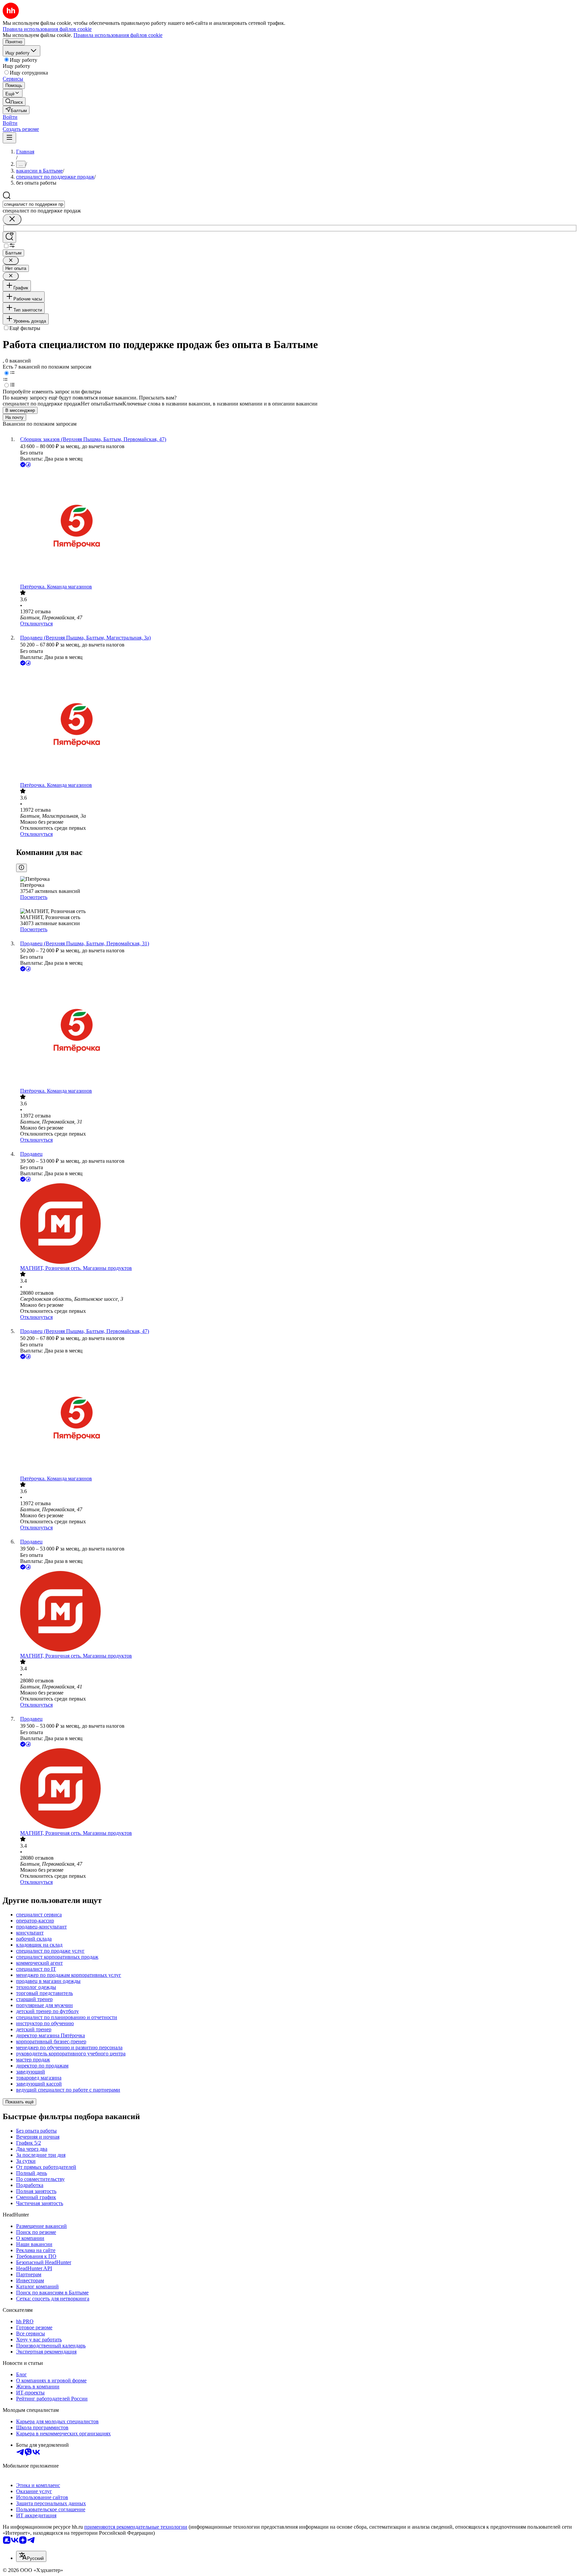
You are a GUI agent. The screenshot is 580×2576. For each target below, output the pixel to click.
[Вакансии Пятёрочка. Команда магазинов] (297, 526)
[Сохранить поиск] (9, 237)
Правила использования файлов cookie (118, 35)
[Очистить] (12, 219)
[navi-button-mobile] (9, 138)
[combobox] (34, 204)
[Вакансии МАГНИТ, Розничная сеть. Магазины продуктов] (297, 1224)
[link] (14, 102)
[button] (10, 117)
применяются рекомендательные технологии (136, 2527)
